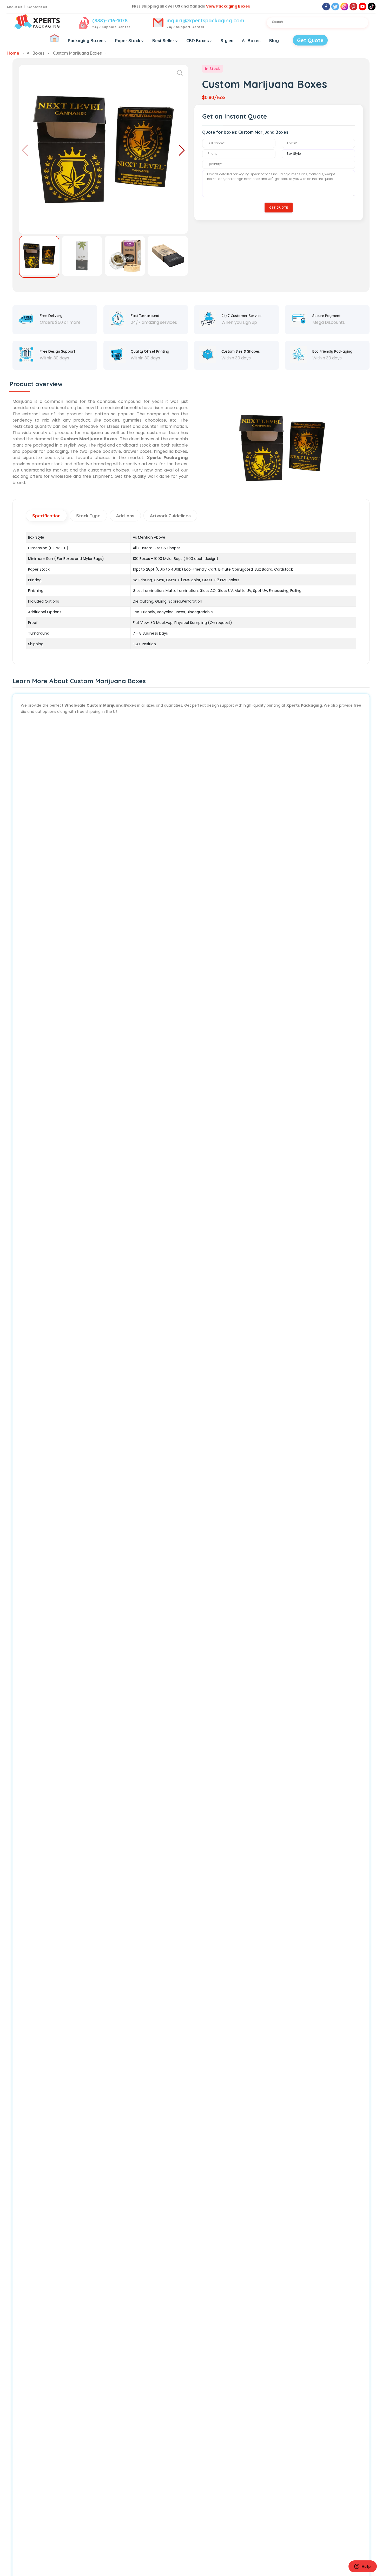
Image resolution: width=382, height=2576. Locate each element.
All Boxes (251, 41)
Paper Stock (128, 41)
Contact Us (37, 7)
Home (13, 53)
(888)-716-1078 (110, 20)
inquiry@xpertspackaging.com (205, 20)
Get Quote (310, 40)
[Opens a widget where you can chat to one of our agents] (363, 2567)
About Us (14, 7)
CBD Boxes (197, 41)
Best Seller (163, 41)
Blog (274, 41)
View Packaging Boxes (228, 6)
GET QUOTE (279, 207)
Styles (227, 41)
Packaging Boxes (85, 41)
